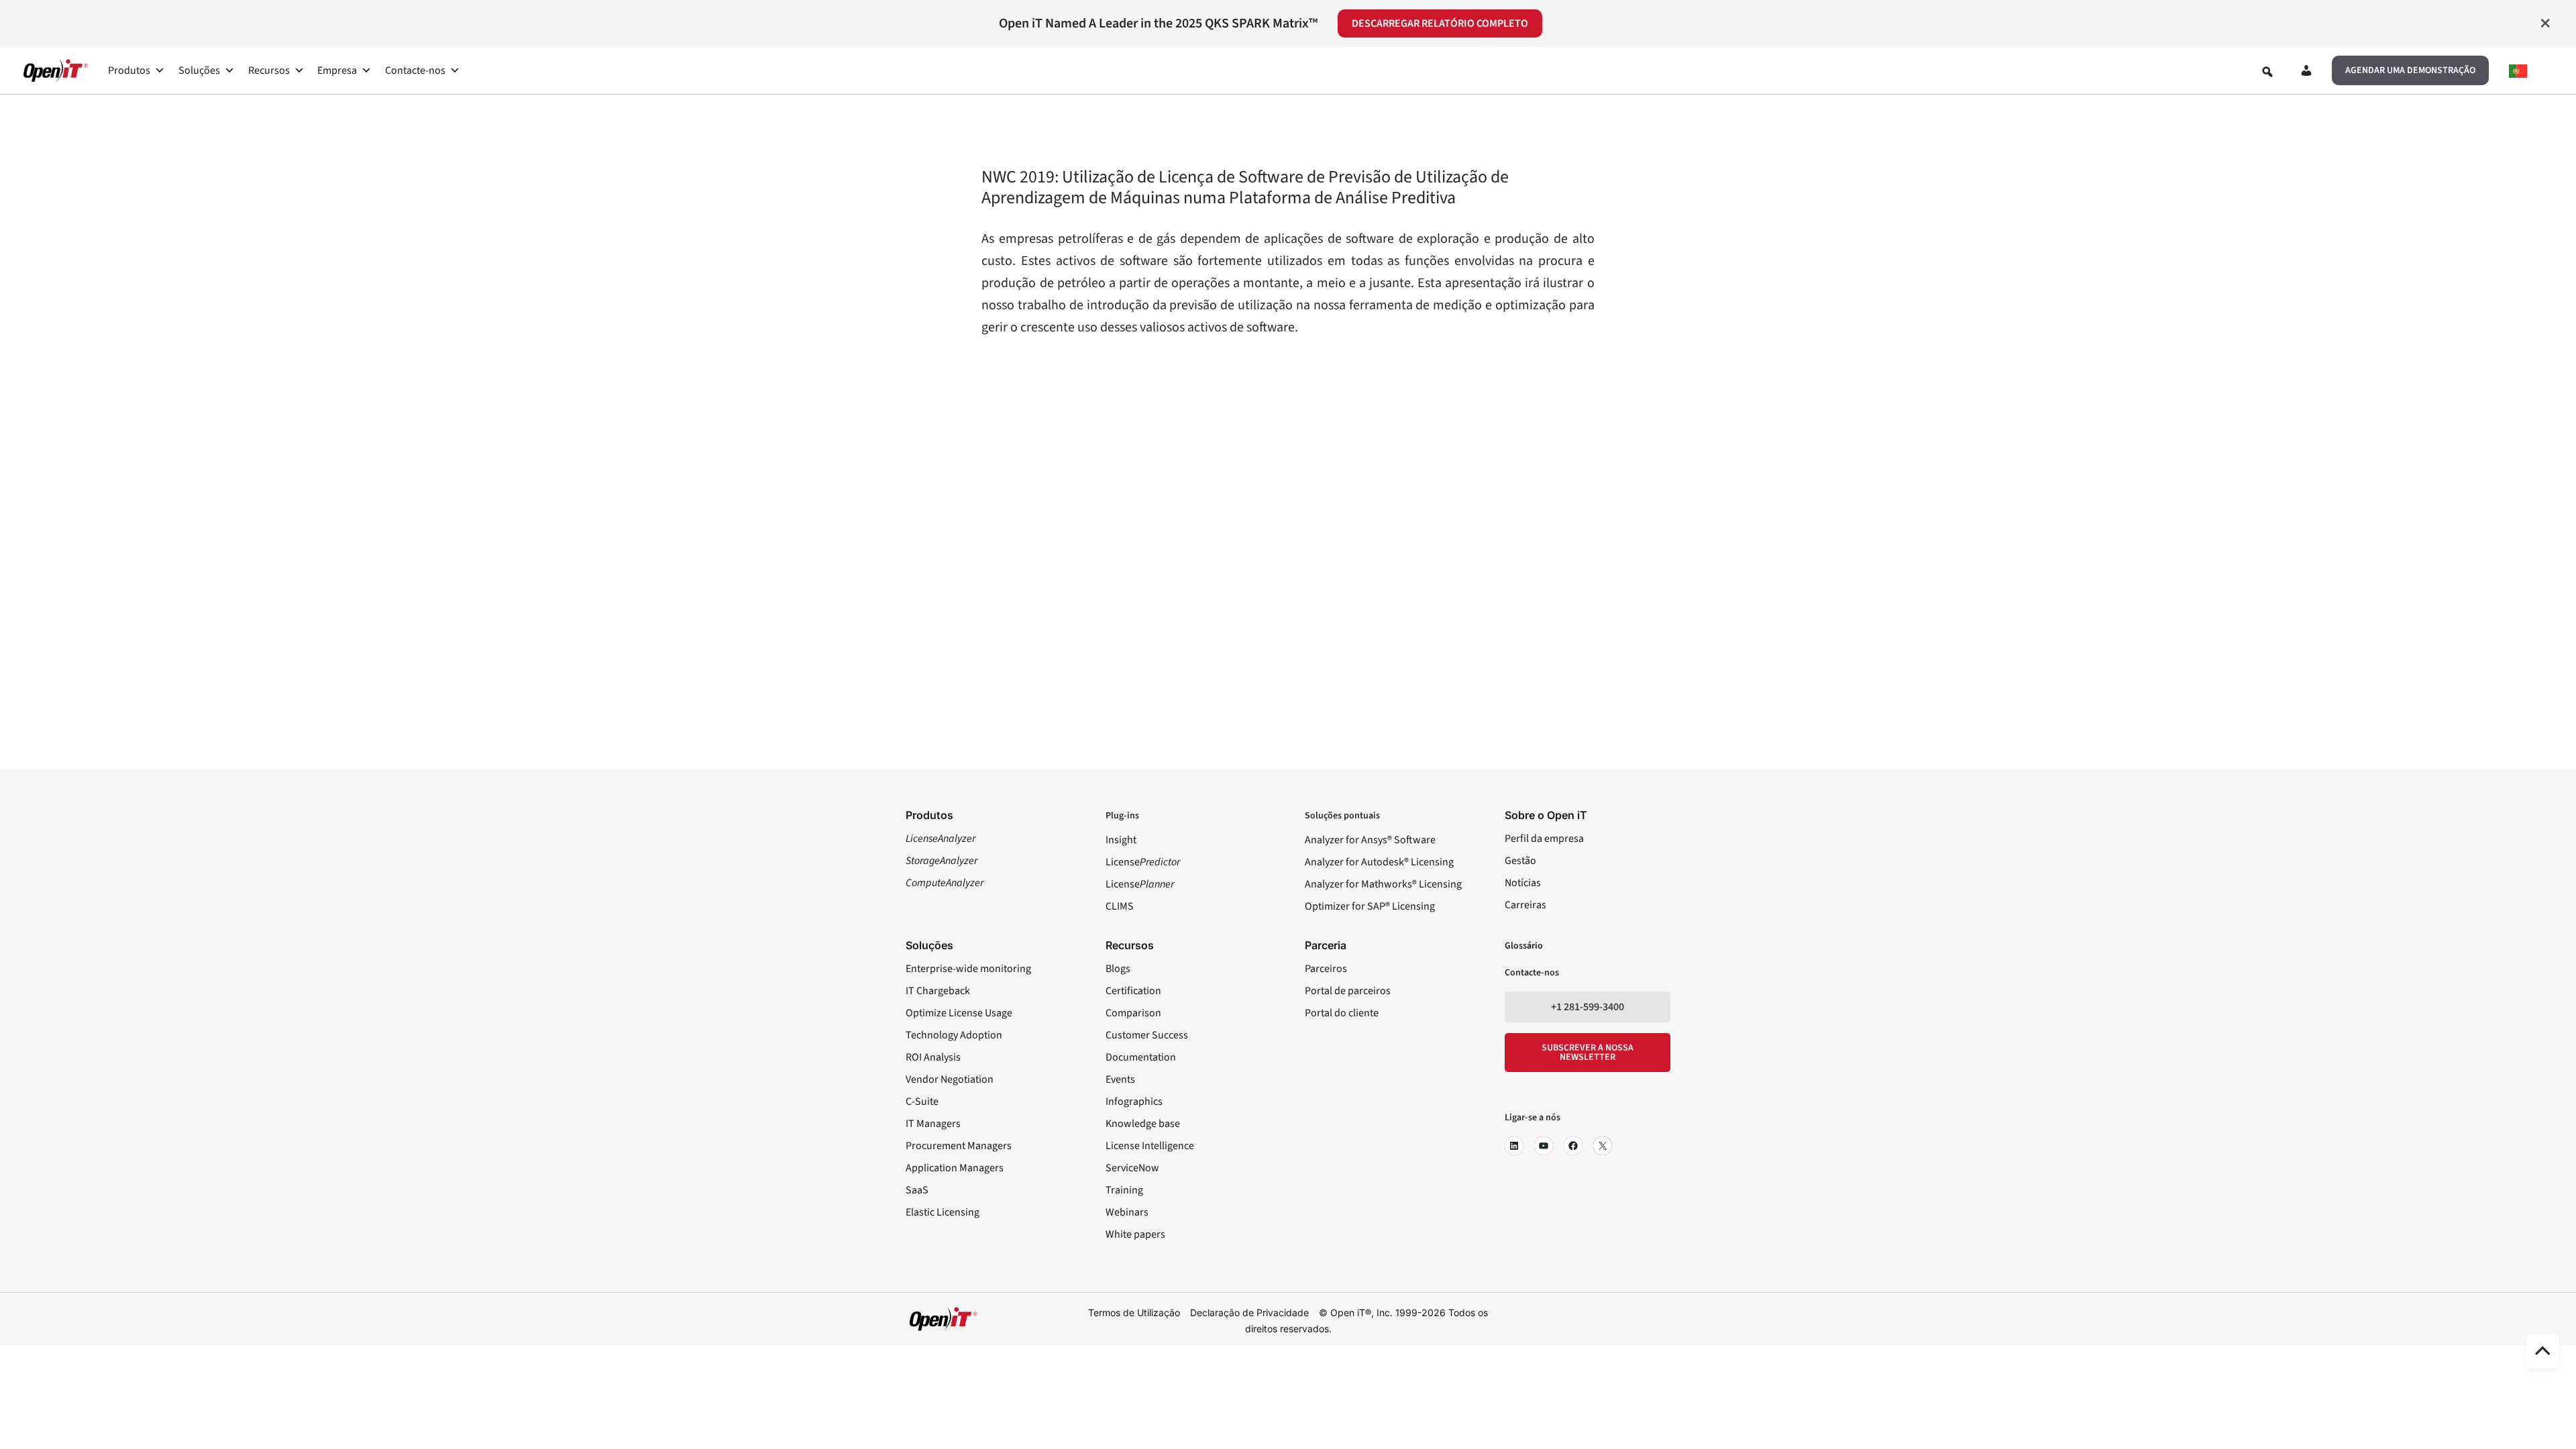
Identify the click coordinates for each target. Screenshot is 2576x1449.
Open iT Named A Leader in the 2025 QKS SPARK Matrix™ (1158, 23)
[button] (2410, 70)
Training (1124, 1190)
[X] (1603, 1146)
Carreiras (1525, 905)
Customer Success (1147, 1035)
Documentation (1141, 1057)
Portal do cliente (1342, 1013)
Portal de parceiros (1348, 991)
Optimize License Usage (959, 1013)
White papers (1135, 1234)
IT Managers (933, 1124)
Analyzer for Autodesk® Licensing (1379, 862)
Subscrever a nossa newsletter (1588, 1053)
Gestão (1520, 861)
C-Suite (922, 1102)
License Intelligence (1150, 1146)
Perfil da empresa (1544, 839)
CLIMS (1120, 906)
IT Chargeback (938, 991)
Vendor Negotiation (950, 1079)
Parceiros (1326, 969)
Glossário (1524, 946)
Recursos (269, 70)
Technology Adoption (954, 1035)
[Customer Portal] (2306, 73)
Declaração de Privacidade (1249, 1312)
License (1143, 862)
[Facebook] (1573, 1146)
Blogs (1118, 969)
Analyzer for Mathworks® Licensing (1383, 884)
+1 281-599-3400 (1588, 1007)
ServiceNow (1132, 1168)
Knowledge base (1143, 1124)
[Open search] (2267, 72)
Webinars (1127, 1212)
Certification (1133, 991)
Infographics (1134, 1102)
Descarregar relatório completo (1440, 23)
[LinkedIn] (1514, 1146)
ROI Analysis (933, 1057)
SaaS (917, 1190)
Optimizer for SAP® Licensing (1370, 906)
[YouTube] (1544, 1146)
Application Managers (955, 1168)
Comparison (1133, 1013)
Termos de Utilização (1134, 1312)
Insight (1121, 840)
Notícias (1523, 883)
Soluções (199, 70)
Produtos (129, 70)
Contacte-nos (415, 70)
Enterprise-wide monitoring (968, 969)
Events (1120, 1079)
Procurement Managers (959, 1146)
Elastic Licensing (943, 1212)
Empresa (337, 70)
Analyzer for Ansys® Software (1370, 840)
